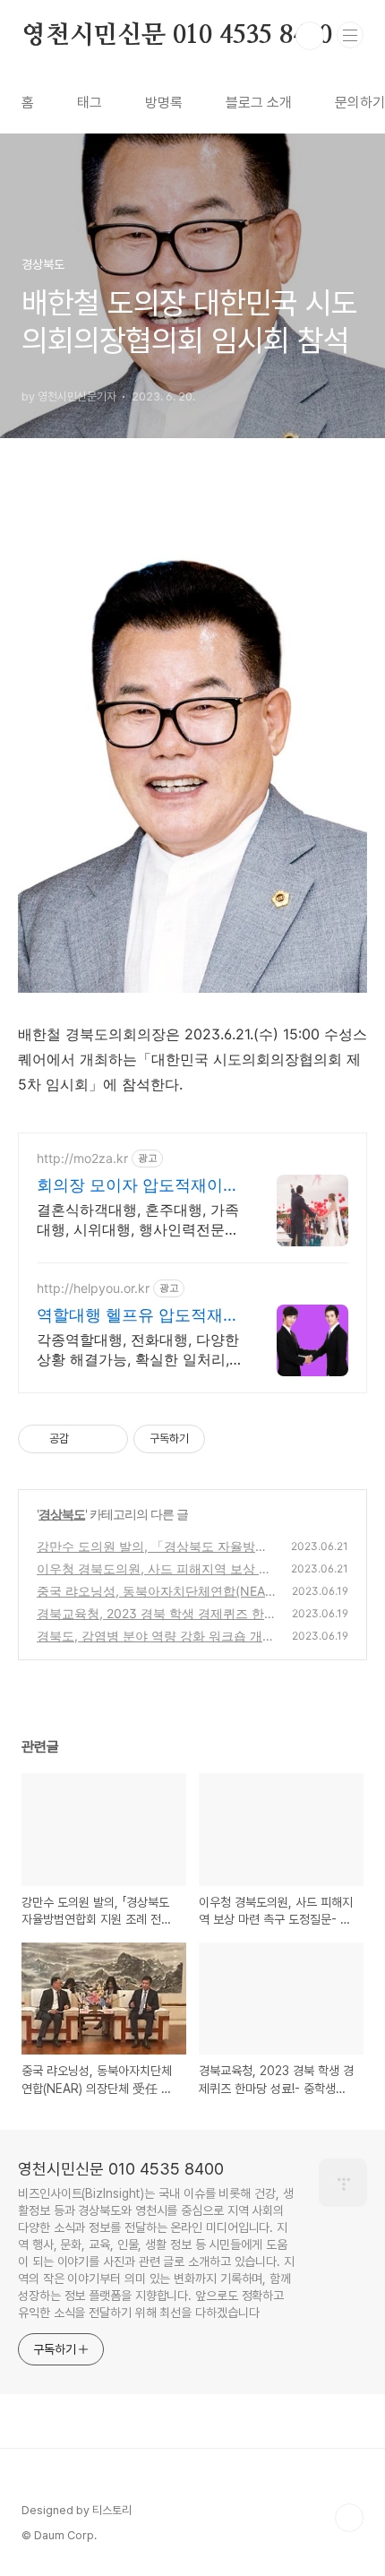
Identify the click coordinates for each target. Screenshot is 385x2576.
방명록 (164, 103)
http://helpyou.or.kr (93, 1288)
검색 (310, 36)
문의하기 (360, 103)
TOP (349, 2518)
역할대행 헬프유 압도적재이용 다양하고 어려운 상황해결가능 (138, 1316)
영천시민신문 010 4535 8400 (177, 36)
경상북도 (62, 1514)
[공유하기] (86, 1439)
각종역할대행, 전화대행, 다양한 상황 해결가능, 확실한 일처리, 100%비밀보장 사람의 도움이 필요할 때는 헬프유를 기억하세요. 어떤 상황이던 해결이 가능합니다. (138, 1350)
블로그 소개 (259, 103)
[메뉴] (350, 35)
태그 (90, 103)
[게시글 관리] (108, 1439)
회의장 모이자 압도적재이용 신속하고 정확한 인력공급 (138, 1186)
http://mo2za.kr (82, 1158)
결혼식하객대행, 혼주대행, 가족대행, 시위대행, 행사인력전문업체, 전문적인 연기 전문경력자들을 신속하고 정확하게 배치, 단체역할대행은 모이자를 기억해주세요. (138, 1220)
